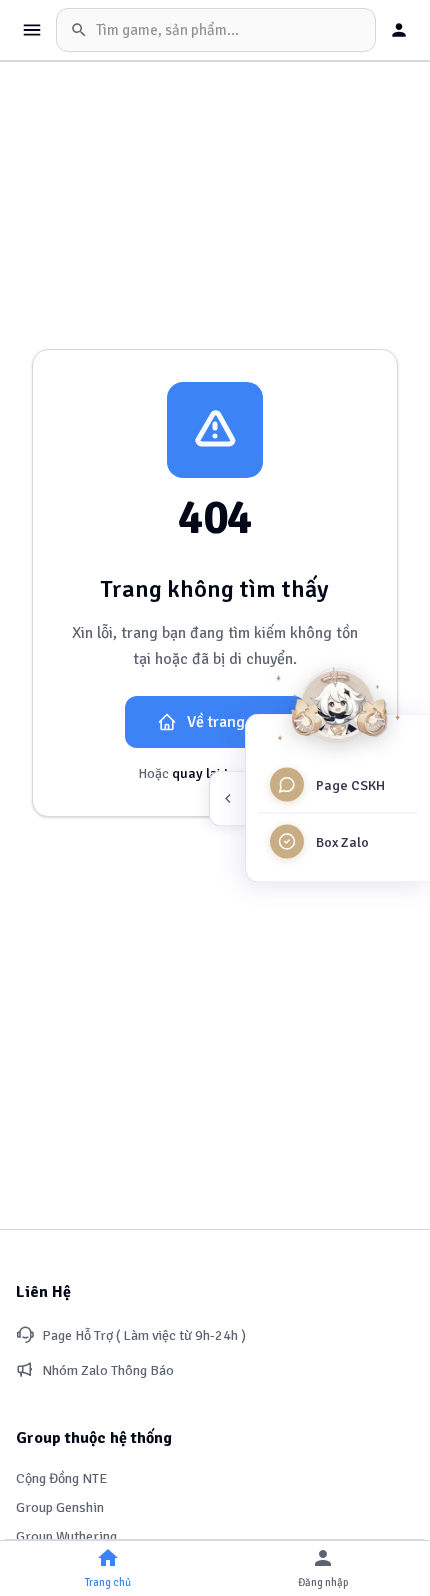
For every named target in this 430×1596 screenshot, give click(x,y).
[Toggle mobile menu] (32, 30)
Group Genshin (60, 1507)
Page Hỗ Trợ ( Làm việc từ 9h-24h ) (144, 1335)
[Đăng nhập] (399, 30)
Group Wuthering (66, 1536)
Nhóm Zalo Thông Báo (108, 1370)
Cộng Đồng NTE (61, 1478)
